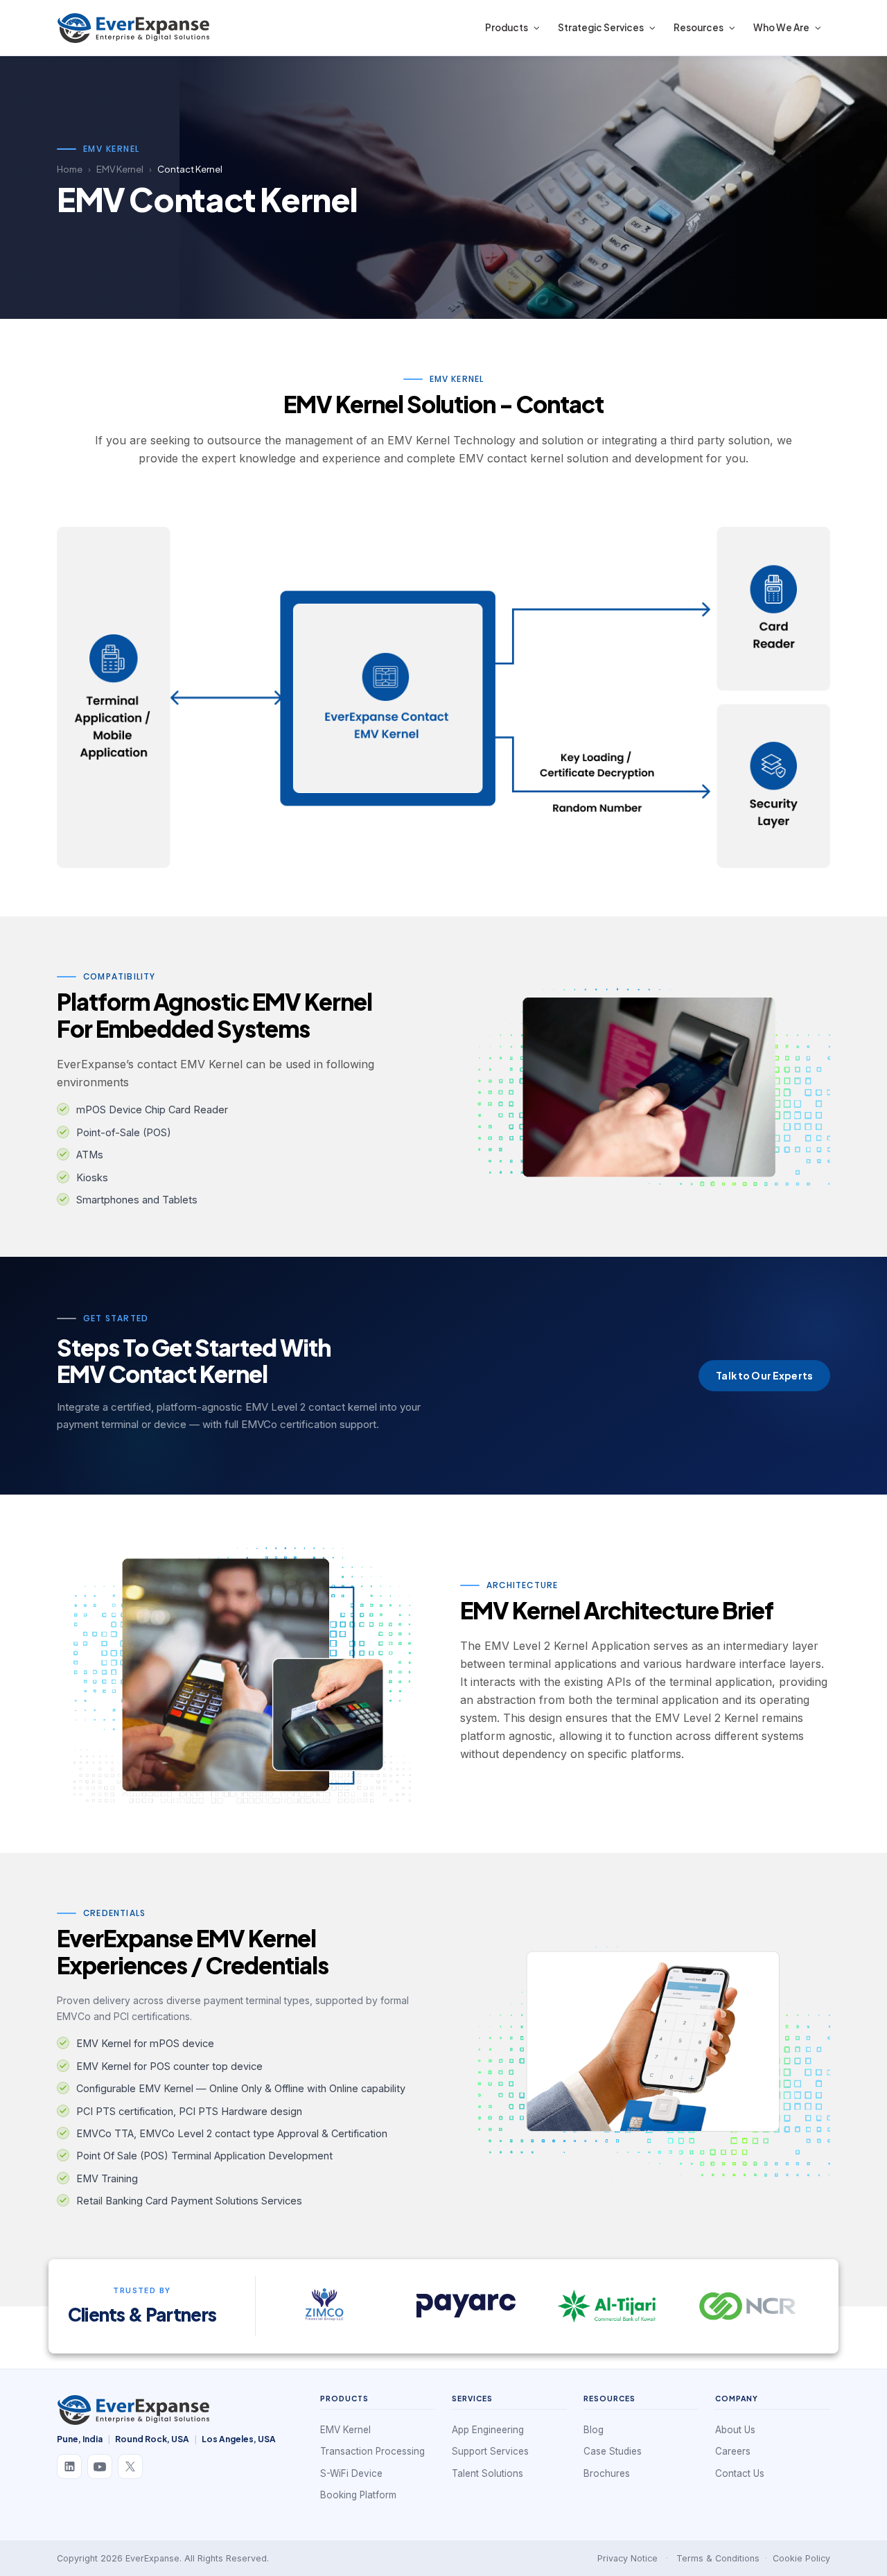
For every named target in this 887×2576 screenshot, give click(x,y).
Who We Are (781, 27)
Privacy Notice (627, 2558)
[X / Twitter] (130, 2466)
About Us (735, 2430)
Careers (733, 2451)
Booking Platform (358, 2495)
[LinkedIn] (69, 2466)
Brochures (607, 2473)
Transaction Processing (372, 2451)
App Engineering (488, 2430)
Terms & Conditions (718, 2558)
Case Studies (613, 2451)
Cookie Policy (801, 2558)
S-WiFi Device (351, 2473)
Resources (699, 27)
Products (507, 27)
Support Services (490, 2451)
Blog (594, 2430)
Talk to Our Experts (764, 1375)
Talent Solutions (488, 2473)
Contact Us (740, 2473)
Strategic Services (601, 27)
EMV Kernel (120, 169)
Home (70, 169)
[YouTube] (100, 2466)
